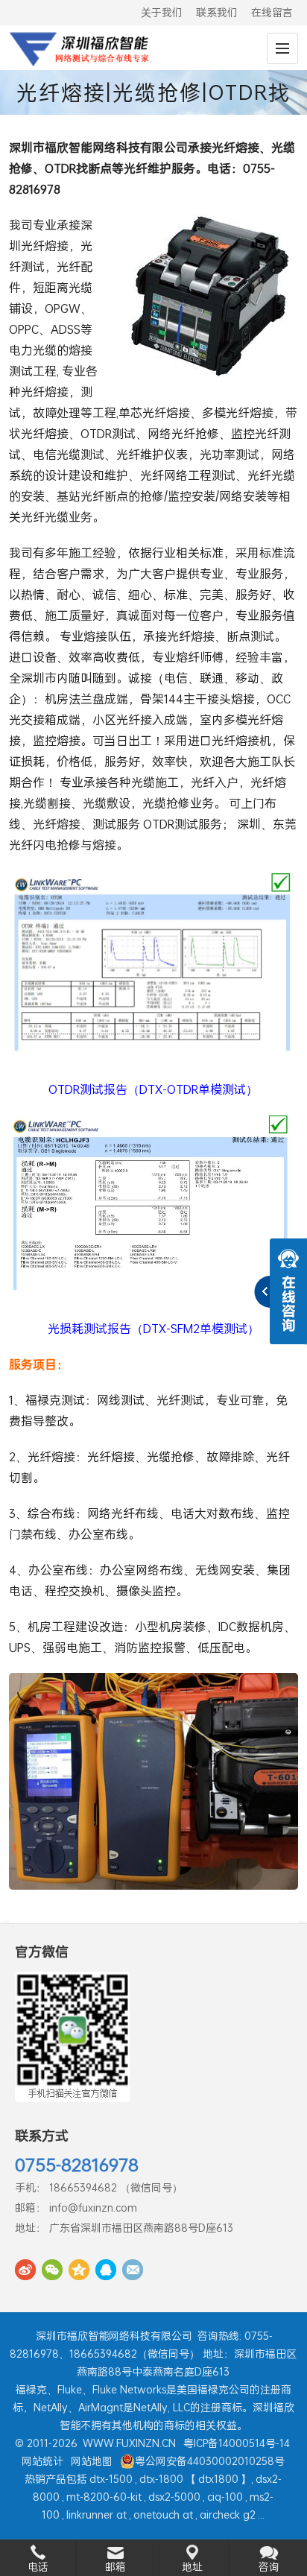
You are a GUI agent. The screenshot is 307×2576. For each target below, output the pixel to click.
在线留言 (272, 12)
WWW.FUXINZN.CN (129, 2443)
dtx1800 (218, 2479)
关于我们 (162, 12)
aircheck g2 (228, 2515)
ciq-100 (225, 2497)
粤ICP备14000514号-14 (237, 2443)
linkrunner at (96, 2515)
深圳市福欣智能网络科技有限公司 (114, 2336)
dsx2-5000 (174, 2497)
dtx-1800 (161, 2479)
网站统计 (42, 2461)
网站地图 (92, 2461)
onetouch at (163, 2515)
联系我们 (217, 12)
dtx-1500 (111, 2479)
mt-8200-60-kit (104, 2497)
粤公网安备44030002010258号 (210, 2461)
